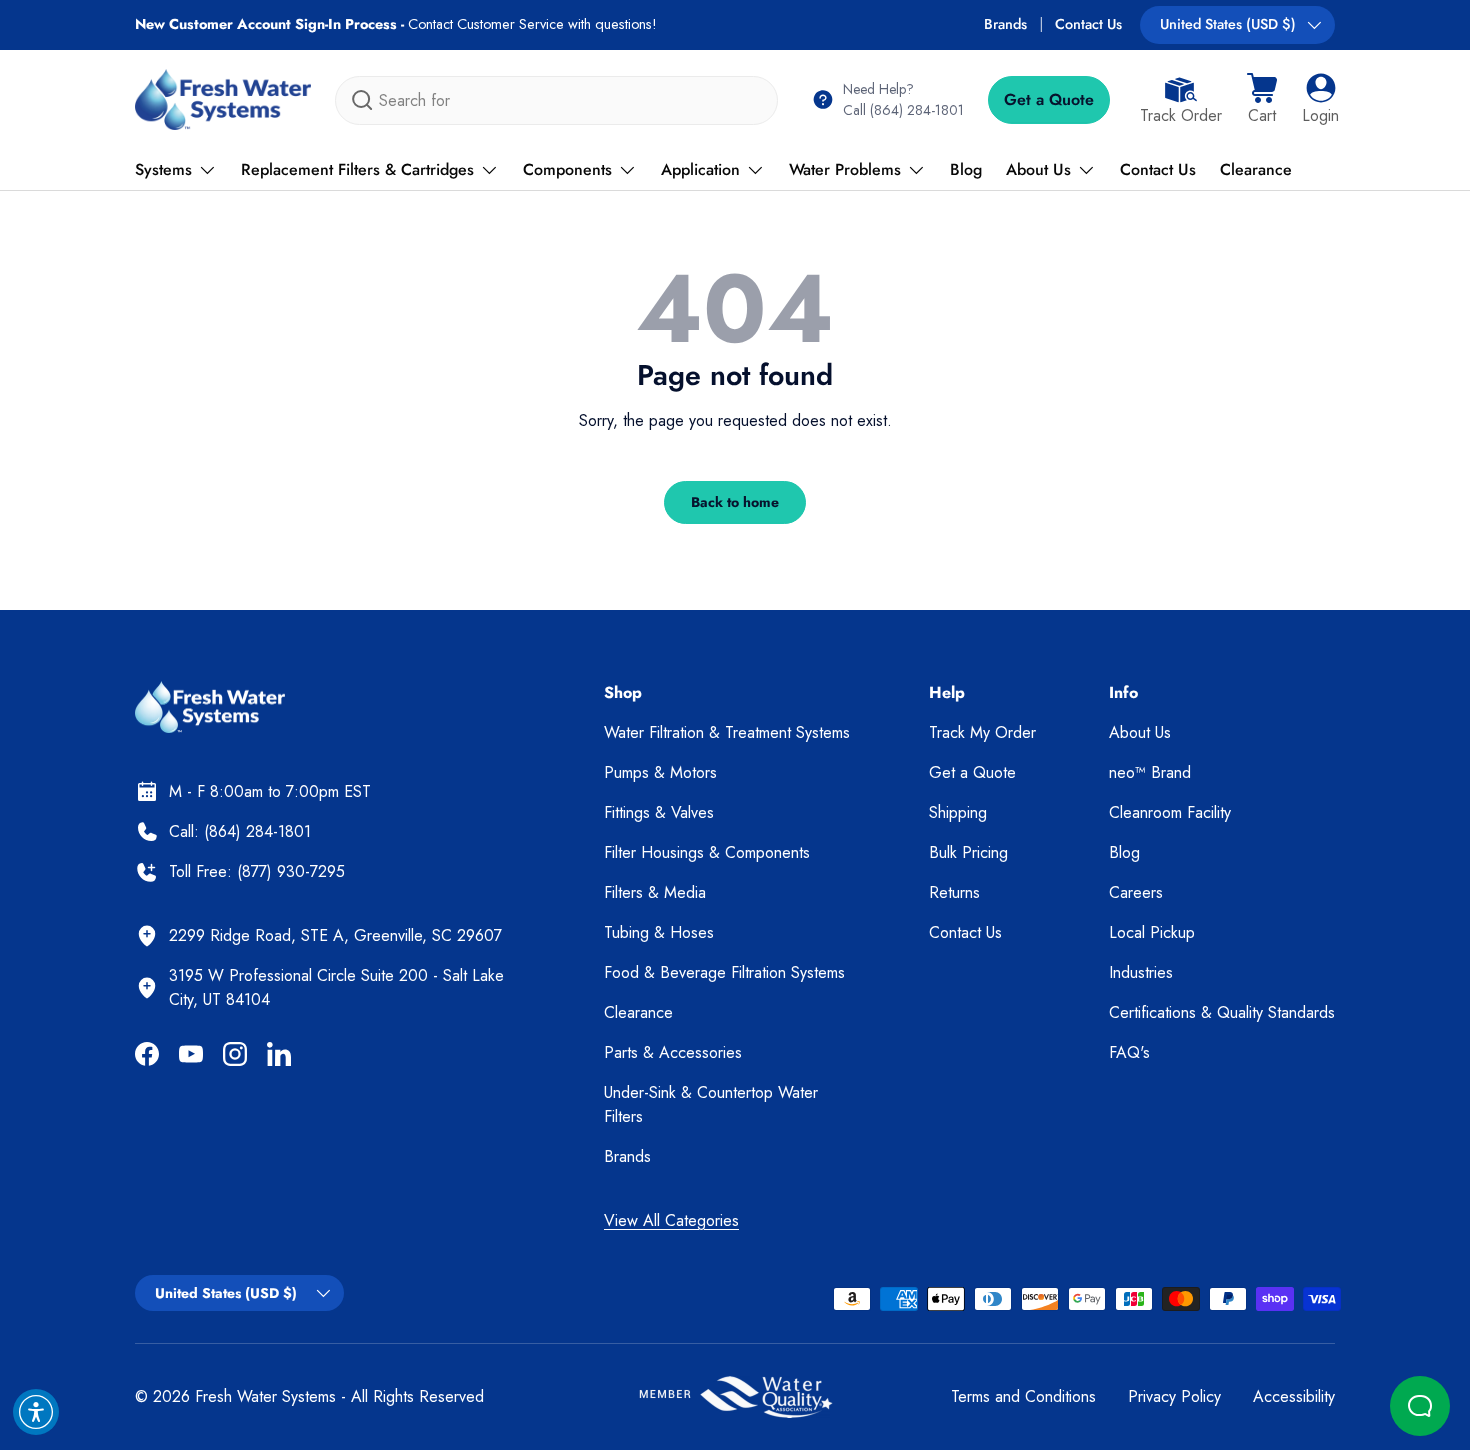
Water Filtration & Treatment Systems (727, 732)
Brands (1005, 24)
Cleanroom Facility (1170, 812)
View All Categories (671, 1220)
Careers (1136, 892)
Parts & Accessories (673, 1052)
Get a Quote (1049, 99)
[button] (1262, 100)
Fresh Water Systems (265, 1396)
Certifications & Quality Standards (1222, 1012)
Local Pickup (1152, 932)
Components (567, 169)
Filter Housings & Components (707, 852)
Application (700, 169)
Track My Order (982, 732)
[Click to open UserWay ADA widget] (36, 1412)
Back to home (735, 502)
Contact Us (1088, 24)
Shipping (958, 812)
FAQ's (1129, 1052)
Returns (954, 892)
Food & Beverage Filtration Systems (724, 972)
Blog (966, 169)
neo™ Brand (1150, 772)
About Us (1038, 169)
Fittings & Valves (659, 812)
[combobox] (556, 100)
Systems (163, 169)
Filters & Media (655, 892)
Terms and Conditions (1023, 1396)
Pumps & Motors (660, 772)
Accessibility (1294, 1396)
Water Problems (845, 169)
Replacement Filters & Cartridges (357, 169)
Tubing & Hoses (659, 932)
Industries (1141, 972)
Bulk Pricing (968, 852)
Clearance (1256, 169)
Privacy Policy (1174, 1396)
